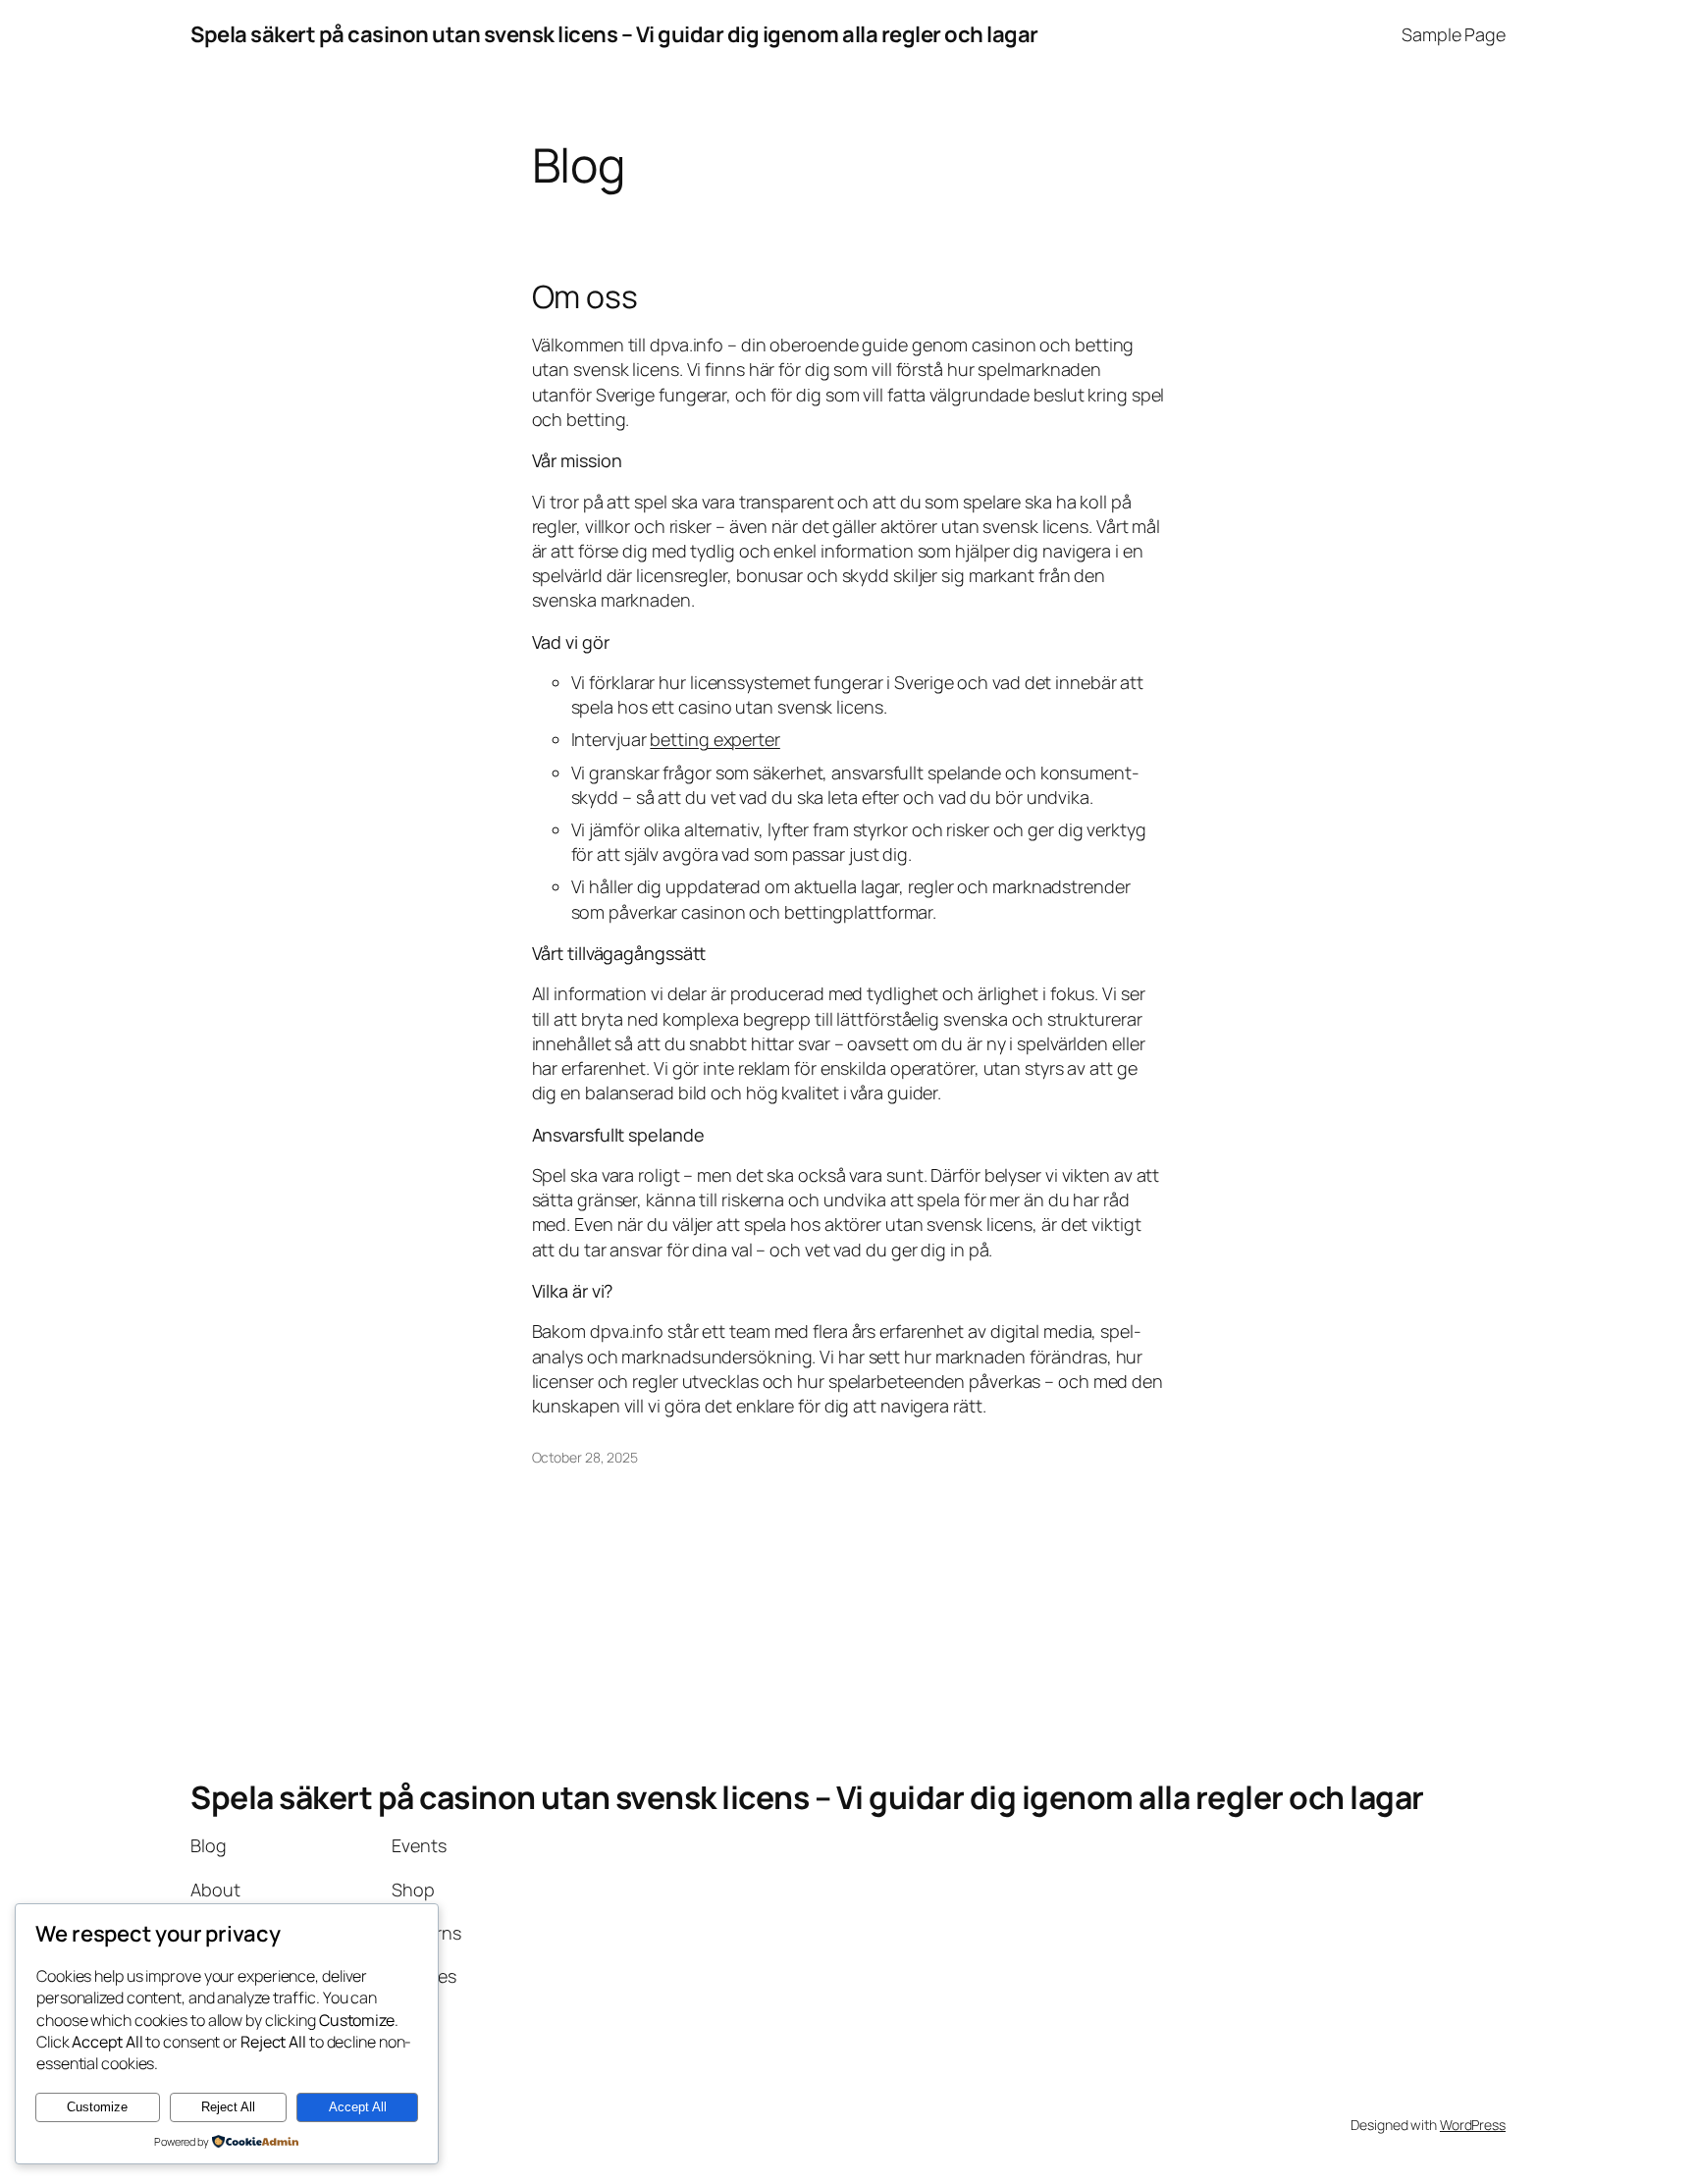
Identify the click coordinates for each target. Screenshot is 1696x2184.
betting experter (715, 739)
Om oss (585, 296)
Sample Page (1454, 34)
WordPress (1473, 2125)
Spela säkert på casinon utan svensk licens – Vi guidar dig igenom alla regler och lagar (614, 34)
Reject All (228, 2107)
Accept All (358, 2107)
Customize (97, 2107)
